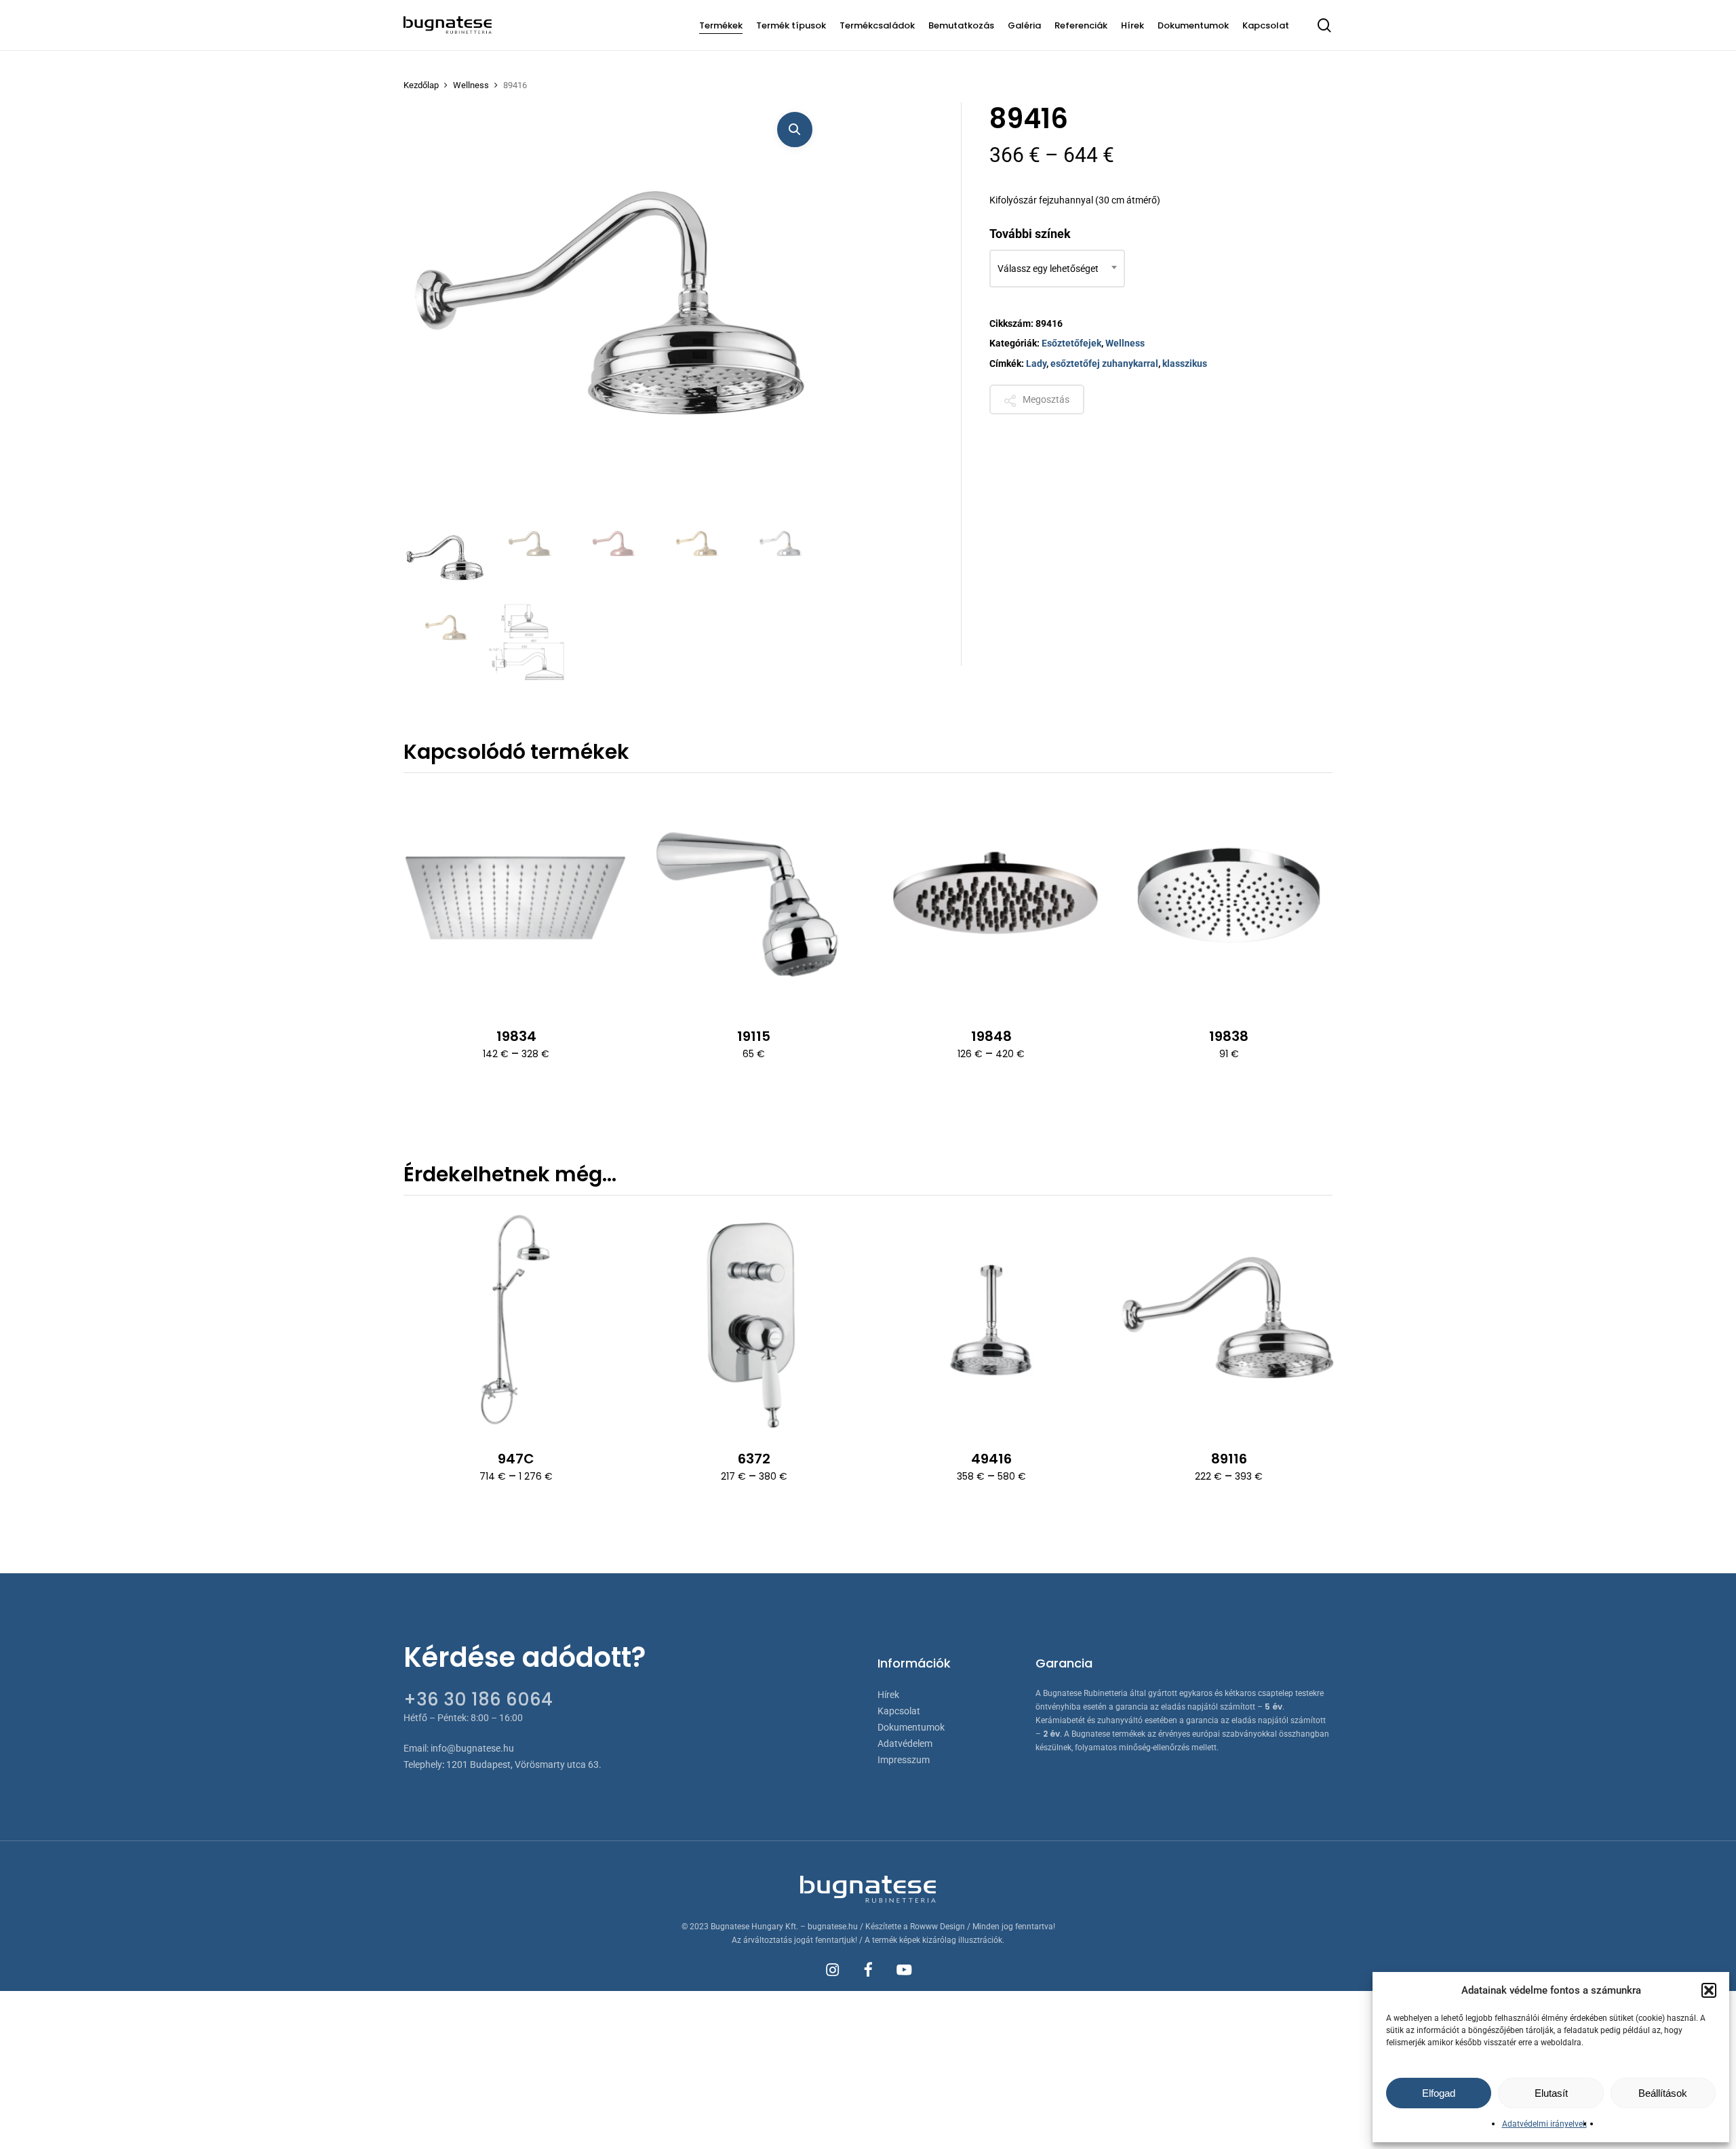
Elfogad (1439, 2093)
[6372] (753, 1322)
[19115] (753, 899)
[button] (1709, 1990)
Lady (1036, 363)
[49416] (991, 1322)
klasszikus (1185, 363)
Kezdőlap (421, 85)
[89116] (1229, 1322)
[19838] (1229, 899)
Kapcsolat (899, 1711)
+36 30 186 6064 (478, 1699)
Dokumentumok (911, 1727)
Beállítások (1663, 2093)
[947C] (516, 1322)
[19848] (991, 899)
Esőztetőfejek (1071, 343)
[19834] (516, 899)
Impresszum (904, 1760)
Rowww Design (938, 1927)
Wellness (471, 85)
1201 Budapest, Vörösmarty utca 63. (524, 1764)
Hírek (888, 1695)
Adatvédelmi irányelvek (1544, 2124)
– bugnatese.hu (830, 1927)
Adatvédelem (905, 1743)
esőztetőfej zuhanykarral (1104, 363)
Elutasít (1551, 2093)
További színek (1030, 234)
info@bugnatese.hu (472, 1748)
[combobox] (1057, 269)
